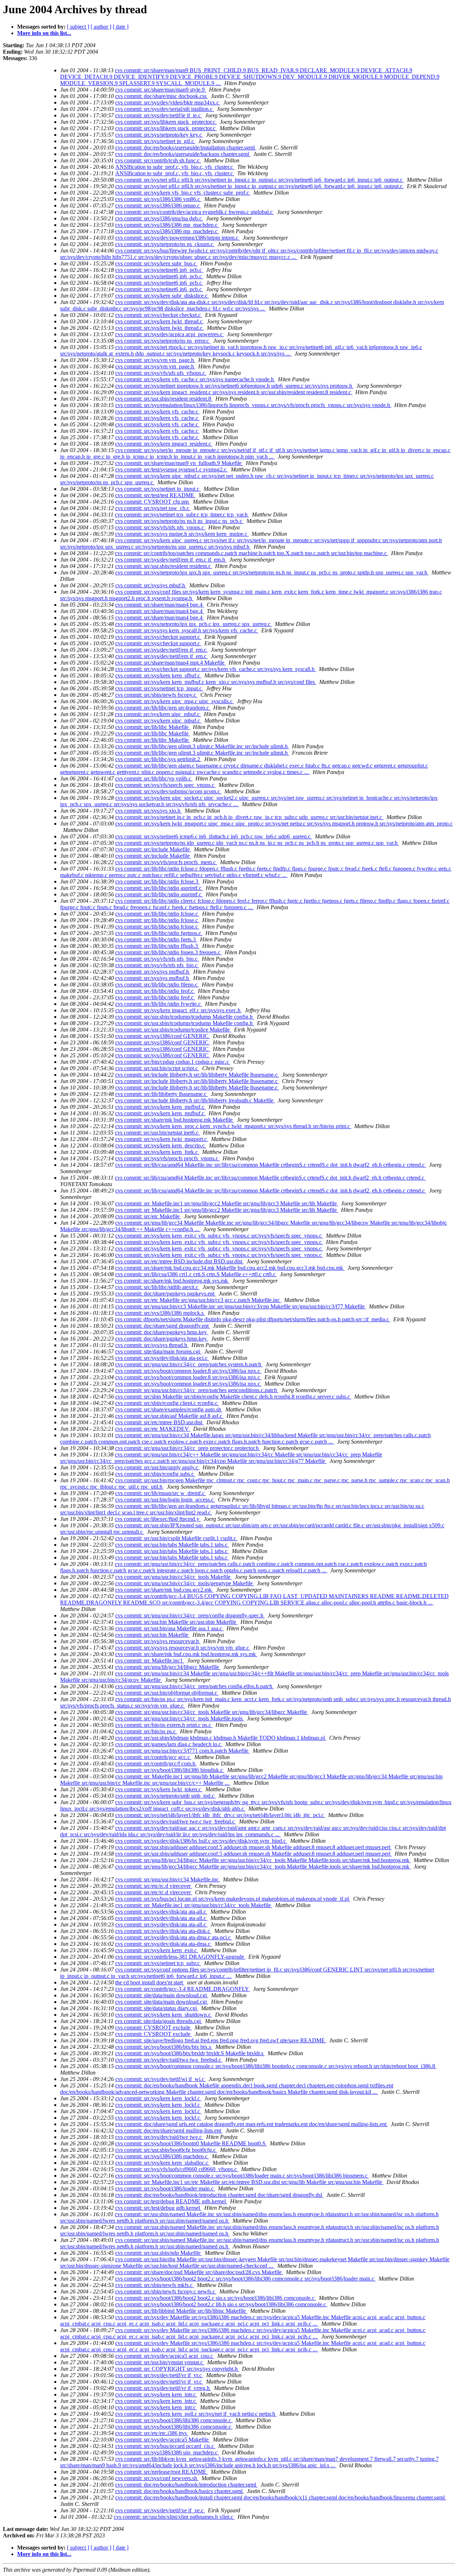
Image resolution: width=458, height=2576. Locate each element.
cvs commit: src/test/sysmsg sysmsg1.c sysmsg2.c (172, 469)
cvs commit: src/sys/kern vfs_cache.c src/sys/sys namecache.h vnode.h (195, 379)
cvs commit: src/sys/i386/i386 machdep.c (162, 2156)
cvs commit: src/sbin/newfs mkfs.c (155, 2285)
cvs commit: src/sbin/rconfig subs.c (155, 1474)
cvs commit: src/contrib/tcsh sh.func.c (158, 160)
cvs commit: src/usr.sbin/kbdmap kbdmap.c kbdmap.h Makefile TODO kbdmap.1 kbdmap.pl (221, 1738)
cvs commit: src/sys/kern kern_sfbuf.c (158, 675)
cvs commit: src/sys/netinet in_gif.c (155, 141)
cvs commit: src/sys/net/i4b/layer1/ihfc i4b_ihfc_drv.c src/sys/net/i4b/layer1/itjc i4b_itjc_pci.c (220, 1815)
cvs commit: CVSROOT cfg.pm (153, 502)
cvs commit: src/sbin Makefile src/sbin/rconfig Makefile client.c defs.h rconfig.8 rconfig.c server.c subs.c (233, 1397)
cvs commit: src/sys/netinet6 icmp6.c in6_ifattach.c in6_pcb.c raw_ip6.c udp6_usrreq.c (214, 836)
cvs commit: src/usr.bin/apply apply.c (157, 1467)
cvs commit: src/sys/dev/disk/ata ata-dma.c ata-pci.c (174, 1937)
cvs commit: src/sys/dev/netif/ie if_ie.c (159, 115)
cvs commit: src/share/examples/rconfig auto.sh (169, 1409)
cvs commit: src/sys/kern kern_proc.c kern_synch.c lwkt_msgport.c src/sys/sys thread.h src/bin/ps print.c (233, 1126)
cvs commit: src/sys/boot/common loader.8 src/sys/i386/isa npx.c (188, 1371)
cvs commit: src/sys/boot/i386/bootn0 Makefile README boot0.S (191, 2143)
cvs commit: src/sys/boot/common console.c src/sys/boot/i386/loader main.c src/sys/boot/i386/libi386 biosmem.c (242, 2176)
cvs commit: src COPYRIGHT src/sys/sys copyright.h (177, 2369)
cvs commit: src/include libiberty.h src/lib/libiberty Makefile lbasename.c (197, 1075)
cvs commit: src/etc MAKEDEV (153, 1429)
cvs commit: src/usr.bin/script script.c (157, 1068)
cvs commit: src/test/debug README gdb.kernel (171, 2201)
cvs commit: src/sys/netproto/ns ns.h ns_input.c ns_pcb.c (179, 521)
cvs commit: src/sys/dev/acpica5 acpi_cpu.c (165, 2356)
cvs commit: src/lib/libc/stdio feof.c (155, 991)
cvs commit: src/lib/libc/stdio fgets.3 (156, 939)
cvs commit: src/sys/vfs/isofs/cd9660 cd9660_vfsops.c (177, 2169)
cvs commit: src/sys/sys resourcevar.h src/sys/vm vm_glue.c (183, 1648)
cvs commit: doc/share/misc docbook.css (162, 96)
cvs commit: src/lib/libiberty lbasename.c (162, 1094)
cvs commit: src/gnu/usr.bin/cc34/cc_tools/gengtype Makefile (185, 1583)
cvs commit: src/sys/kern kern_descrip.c (161, 1145)
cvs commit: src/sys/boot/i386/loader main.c (165, 2188)
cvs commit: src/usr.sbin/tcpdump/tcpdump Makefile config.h (185, 1017)
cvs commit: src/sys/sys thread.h (152, 1345)
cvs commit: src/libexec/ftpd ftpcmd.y (158, 1519)
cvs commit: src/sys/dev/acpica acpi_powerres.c (170, 334)
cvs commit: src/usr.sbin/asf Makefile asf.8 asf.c (169, 1416)
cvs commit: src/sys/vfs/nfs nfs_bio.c (157, 959)
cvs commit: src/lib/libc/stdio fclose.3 (157, 881)
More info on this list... (44, 33)
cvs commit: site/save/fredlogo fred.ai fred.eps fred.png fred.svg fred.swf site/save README (221, 2040)
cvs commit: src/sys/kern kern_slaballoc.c (162, 2163)
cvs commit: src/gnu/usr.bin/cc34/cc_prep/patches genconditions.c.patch (197, 1390)
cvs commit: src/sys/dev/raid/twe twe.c (159, 2137)
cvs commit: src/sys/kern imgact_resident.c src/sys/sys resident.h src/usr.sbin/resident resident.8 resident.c (234, 392)
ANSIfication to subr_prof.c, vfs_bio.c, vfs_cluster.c (175, 167)
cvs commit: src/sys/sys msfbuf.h (153, 972)
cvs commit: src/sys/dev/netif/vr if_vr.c (159, 2375)
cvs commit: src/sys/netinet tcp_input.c (159, 688)
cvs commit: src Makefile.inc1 (150, 1661)
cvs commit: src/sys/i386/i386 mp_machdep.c (167, 225)
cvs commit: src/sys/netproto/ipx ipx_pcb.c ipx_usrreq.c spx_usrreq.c (194, 624)
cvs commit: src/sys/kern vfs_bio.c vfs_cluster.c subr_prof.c (183, 193)
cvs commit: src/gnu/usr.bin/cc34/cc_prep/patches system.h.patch (189, 1364)
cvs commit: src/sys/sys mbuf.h (151, 585)
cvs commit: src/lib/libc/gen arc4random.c (163, 708)
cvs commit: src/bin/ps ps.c (146, 1731)
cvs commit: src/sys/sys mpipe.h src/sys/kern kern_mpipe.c (182, 534)
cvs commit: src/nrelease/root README (162, 2472)
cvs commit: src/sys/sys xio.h (148, 811)
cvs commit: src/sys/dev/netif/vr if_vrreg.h (163, 2388)
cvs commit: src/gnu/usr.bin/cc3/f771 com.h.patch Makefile (182, 1751)
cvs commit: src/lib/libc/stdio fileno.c (157, 985)
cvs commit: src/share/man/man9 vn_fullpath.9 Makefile (179, 463)
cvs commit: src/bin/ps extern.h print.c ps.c (164, 1725)
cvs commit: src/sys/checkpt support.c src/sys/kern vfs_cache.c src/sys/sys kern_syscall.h (216, 669)
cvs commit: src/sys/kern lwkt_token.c (159, 1789)
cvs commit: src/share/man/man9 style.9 (161, 90)
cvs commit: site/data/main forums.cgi (158, 1351)
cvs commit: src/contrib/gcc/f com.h (156, 1764)
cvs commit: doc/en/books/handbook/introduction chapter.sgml (186, 2485)
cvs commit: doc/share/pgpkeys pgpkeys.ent (165, 1294)
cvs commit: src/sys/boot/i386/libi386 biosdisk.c (170, 1770)
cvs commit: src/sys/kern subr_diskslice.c (162, 296)
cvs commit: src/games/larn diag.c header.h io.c (169, 1744)
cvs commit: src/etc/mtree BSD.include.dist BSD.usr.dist (179, 1261)
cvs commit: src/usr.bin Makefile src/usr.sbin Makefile (176, 1622)
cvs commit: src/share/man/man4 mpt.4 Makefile (170, 663)
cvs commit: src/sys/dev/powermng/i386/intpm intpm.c (177, 238)
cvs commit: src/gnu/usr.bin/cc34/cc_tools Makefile (174, 1577)
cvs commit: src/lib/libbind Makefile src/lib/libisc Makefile (181, 2311)
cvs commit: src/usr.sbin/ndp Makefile (159, 2253)
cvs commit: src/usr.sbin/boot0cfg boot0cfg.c (166, 2150)
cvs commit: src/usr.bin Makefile (152, 1635)
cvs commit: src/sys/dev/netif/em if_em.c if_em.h (171, 560)
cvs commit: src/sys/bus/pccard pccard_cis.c (165, 2446)
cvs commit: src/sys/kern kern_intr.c (156, 2394)
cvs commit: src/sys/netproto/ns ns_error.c (163, 341)
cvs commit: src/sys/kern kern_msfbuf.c (160, 1107)
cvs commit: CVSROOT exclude (154, 2028)
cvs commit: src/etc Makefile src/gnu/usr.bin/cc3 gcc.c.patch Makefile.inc (198, 1300)
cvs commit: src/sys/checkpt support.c (158, 637)
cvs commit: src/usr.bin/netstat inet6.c (157, 1133)
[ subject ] (78, 27)
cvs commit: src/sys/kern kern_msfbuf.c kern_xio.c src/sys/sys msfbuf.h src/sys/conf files (216, 682)
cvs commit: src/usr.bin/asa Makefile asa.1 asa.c (169, 1628)
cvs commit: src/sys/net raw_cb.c (153, 508)
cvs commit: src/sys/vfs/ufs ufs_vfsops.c (161, 373)
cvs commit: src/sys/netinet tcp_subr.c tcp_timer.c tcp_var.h (182, 515)
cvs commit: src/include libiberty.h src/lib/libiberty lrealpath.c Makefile (195, 1100)
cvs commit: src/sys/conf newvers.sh (157, 2478)
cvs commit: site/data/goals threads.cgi (159, 2021)
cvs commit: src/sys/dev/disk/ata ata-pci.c (162, 1358)
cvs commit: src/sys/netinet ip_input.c (158, 489)
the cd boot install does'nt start (150, 1982)
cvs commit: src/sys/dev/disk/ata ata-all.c (161, 1912)
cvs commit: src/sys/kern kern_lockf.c (158, 2098)
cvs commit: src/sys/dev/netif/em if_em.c (162, 650)
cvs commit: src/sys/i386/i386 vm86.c (158, 199)
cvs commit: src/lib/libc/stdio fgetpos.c (159, 933)
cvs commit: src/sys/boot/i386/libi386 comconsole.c (174, 2420)
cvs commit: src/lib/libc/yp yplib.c (154, 778)
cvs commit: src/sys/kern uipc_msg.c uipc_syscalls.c (175, 701)
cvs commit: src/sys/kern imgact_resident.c (164, 444)
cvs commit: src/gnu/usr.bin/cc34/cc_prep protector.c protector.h (188, 1448)
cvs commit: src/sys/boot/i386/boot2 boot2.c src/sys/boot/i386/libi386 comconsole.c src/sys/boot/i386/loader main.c (245, 2279)
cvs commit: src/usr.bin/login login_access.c (165, 1500)
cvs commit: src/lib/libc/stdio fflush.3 (157, 946)
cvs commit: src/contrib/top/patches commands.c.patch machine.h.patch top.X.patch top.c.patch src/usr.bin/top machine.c (252, 553)
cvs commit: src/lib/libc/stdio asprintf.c (159, 888)
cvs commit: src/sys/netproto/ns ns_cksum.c (165, 244)
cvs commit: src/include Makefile (153, 849)
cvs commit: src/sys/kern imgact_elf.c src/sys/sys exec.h (179, 1010)
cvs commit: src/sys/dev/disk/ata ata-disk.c (163, 1931)
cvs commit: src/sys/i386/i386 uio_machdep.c (167, 2452)
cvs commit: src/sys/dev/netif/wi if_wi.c (160, 2079)
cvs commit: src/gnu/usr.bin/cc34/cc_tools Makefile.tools (180, 1718)
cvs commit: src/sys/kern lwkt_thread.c (160, 321)
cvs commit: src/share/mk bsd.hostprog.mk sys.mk (172, 1281)
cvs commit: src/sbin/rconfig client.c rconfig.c (167, 1403)
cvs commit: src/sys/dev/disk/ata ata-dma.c (164, 1944)
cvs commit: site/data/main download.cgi (162, 1995)
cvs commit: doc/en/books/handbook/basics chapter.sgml (180, 2491)
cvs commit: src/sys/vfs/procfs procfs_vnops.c (167, 1158)
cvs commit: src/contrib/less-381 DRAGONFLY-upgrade (180, 1957)
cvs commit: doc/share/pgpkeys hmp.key (162, 1332)
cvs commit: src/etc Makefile (148, 1216)
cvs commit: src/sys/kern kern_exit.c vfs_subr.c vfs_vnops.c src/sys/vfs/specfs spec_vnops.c (219, 1236)
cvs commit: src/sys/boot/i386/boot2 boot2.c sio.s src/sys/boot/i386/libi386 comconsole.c (216, 2298)
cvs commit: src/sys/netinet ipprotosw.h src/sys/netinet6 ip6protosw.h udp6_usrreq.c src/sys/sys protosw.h (234, 386)
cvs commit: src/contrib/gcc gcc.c (153, 1757)
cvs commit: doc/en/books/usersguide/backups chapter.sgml (183, 154)
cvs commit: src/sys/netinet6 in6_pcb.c (159, 270)
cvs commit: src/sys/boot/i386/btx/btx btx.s (164, 2047)
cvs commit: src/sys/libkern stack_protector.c (166, 122)
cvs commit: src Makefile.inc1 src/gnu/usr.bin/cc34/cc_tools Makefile (194, 1905)
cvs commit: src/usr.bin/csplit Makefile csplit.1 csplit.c (176, 1538)
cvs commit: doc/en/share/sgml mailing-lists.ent (169, 2131)
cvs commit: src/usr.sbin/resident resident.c (164, 566)
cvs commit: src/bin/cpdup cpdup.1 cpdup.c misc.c (173, 1062)
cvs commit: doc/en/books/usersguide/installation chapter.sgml (186, 148)
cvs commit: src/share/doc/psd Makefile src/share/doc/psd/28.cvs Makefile (199, 2272)
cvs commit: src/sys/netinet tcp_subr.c (158, 1963)
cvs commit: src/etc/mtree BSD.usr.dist (159, 1422)
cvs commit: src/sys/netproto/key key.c (159, 135)
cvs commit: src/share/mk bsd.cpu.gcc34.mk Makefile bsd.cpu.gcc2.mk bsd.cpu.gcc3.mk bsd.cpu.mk (230, 1268)
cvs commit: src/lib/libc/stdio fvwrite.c (159, 1004)
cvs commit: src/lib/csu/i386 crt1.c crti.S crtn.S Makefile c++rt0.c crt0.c (196, 1274)
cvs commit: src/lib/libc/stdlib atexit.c (157, 1287)
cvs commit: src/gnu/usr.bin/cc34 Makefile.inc (168, 1879)
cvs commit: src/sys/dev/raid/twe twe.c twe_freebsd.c (176, 1821)
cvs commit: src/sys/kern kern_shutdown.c (164, 2015)
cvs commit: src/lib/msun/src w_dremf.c (161, 1493)
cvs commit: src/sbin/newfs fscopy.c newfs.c (166, 2291)
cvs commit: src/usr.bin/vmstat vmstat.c (160, 2362)
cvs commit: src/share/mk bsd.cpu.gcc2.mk (164, 1590)
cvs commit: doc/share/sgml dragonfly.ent (163, 1326)
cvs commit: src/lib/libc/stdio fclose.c (157, 914)
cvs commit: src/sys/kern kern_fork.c (157, 1152)
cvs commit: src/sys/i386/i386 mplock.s (160, 1313)
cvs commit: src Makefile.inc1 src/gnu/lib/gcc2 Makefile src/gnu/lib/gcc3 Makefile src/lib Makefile (227, 1203)
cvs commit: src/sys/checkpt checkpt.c (159, 315)
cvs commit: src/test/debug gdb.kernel (158, 2208)
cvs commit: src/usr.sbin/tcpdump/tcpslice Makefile (173, 1030)
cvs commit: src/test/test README (155, 495)
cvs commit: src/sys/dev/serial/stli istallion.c (165, 109)
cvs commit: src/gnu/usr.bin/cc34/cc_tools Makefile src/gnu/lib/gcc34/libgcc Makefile (212, 1712)
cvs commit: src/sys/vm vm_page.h (155, 360)
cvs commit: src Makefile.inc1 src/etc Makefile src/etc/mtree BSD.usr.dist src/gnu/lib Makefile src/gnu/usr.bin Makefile (249, 2182)
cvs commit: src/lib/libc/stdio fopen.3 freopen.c (169, 952)
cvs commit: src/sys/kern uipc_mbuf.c (158, 714)
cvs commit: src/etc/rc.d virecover (154, 1886)
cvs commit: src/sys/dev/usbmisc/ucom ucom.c (168, 791)
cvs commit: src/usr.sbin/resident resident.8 (164, 399)
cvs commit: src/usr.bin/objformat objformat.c (167, 1693)
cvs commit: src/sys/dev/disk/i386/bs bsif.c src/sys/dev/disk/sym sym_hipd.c (201, 1841)
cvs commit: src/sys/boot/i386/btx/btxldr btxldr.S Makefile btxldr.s (190, 2053)
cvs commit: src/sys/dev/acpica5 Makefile (163, 2440)
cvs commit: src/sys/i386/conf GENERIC (163, 1036)
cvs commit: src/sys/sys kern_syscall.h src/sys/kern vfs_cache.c (187, 630)
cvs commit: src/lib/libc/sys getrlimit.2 (158, 759)
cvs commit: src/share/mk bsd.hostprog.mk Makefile (175, 1120)
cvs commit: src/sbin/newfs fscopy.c (156, 695)
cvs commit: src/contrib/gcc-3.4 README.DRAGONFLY (183, 1989)
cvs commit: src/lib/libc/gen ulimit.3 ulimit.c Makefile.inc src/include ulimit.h (202, 746)
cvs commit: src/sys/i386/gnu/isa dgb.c (159, 218)
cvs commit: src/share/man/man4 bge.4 (160, 605)
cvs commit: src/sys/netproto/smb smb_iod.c (165, 1796)
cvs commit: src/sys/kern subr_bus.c (156, 263)
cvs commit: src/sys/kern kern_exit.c (157, 1950)
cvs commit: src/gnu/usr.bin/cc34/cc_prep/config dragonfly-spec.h (190, 1615)
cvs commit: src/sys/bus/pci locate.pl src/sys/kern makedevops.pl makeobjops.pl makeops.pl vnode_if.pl (233, 1899)
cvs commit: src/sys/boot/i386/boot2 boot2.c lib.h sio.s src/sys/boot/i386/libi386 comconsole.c (221, 2304)
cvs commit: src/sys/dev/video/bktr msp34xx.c (168, 102)
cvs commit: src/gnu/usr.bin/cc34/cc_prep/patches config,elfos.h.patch (194, 1686)
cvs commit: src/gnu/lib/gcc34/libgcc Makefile (168, 1667)
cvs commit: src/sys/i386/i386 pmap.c (158, 205)
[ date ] (121, 27)
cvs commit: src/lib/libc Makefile (153, 727)
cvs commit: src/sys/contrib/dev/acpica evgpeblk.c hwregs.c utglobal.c (194, 212)
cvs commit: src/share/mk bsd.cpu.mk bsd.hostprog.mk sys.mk (186, 1654)
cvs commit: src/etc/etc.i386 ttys (152, 2433)
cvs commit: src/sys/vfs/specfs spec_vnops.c (165, 785)
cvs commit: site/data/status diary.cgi (157, 2008)
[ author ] (101, 27)
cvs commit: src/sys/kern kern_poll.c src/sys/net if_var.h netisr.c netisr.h (196, 2414)
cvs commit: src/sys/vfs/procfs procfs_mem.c (166, 862)
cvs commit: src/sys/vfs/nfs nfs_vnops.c (160, 527)
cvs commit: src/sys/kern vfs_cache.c (157, 412)
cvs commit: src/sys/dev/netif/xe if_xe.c (160, 2510)
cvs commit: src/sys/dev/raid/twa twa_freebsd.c (169, 2060)
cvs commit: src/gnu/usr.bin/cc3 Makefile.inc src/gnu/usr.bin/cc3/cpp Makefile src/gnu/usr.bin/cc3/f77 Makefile (241, 1306)
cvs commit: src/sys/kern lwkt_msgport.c (162, 1139)
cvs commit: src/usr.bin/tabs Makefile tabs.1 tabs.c (172, 1545)
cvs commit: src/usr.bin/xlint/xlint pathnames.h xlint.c (174, 2517)
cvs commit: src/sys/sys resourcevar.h (158, 1641)
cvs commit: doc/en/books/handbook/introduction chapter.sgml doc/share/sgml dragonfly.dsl (219, 2195)
